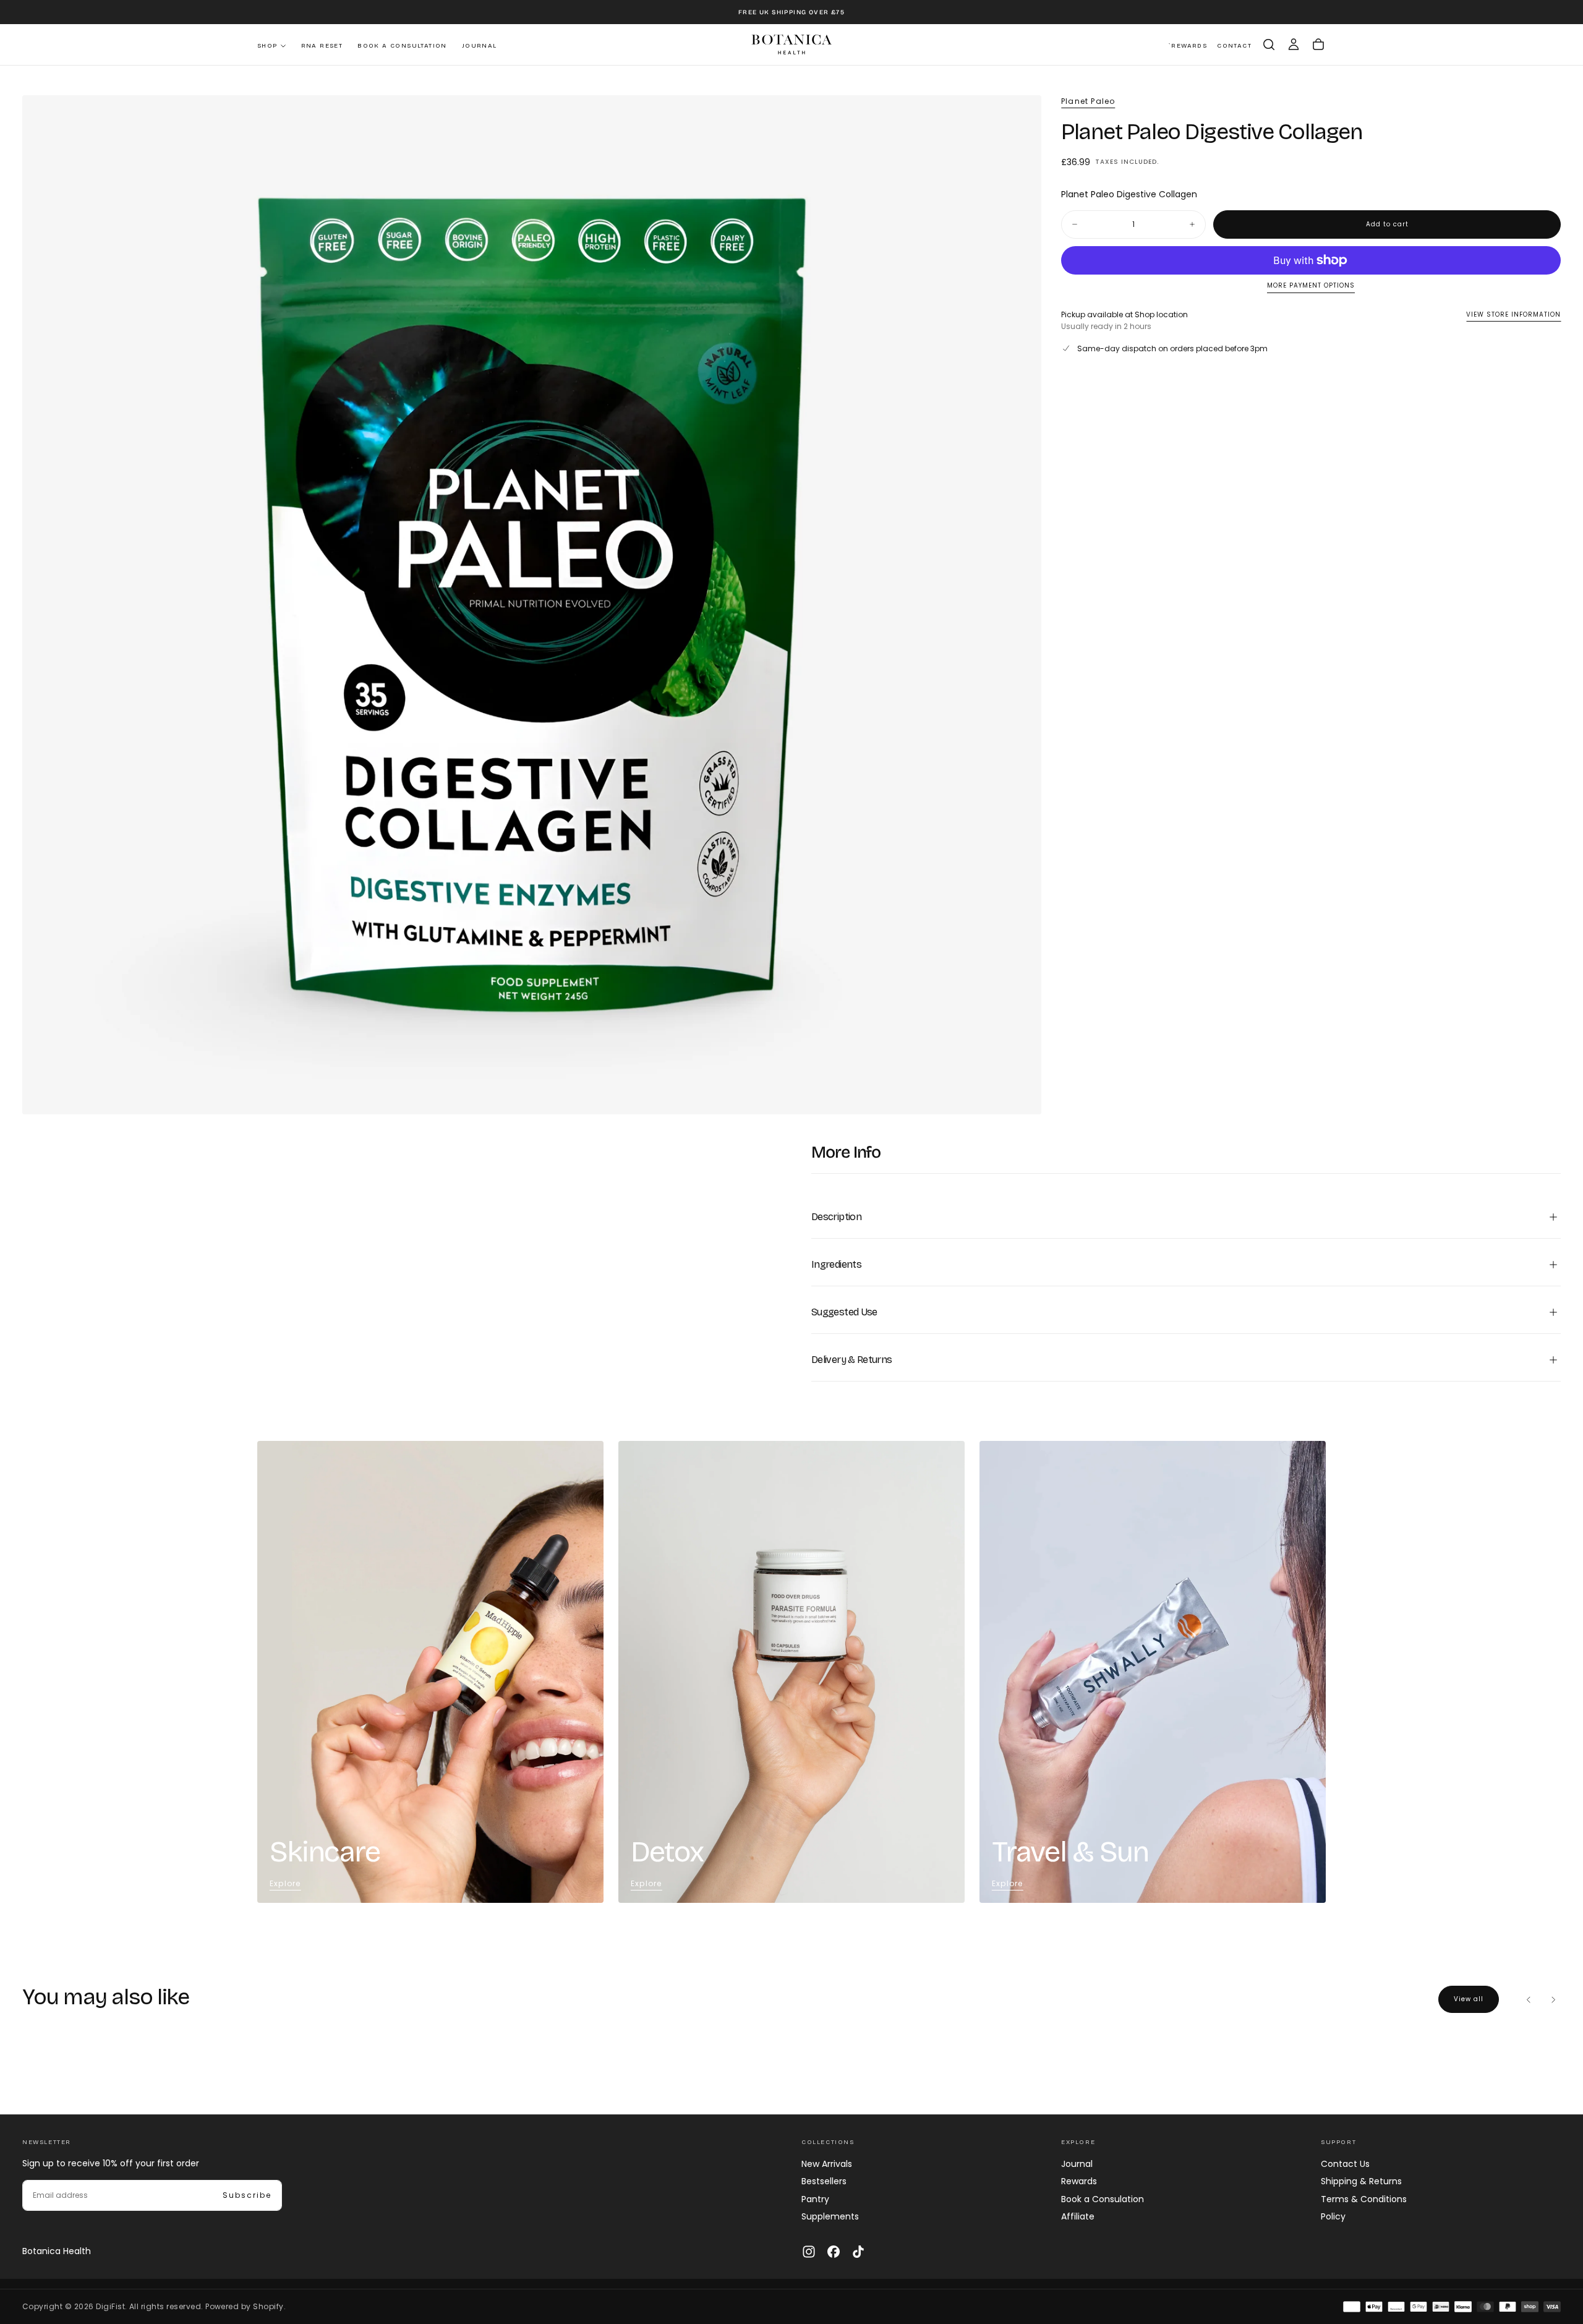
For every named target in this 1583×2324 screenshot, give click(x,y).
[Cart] (1318, 45)
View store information (1513, 314)
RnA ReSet (322, 46)
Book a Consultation (402, 46)
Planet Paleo (1088, 101)
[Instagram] (809, 2252)
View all (1469, 1999)
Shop (267, 46)
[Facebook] (834, 2252)
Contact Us (1345, 2164)
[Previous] (1529, 1999)
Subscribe (247, 2195)
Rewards (1079, 2181)
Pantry (815, 2199)
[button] (1269, 45)
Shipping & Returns (1361, 2181)
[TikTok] (858, 2252)
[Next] (1553, 1999)
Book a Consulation (1103, 2199)
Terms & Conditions (1364, 2199)
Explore (285, 1883)
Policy (1333, 2216)
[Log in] (1294, 45)
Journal (480, 46)
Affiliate (1078, 2216)
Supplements (830, 2216)
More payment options (1311, 286)
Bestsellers (824, 2181)
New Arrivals (827, 2164)
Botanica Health (57, 2251)
